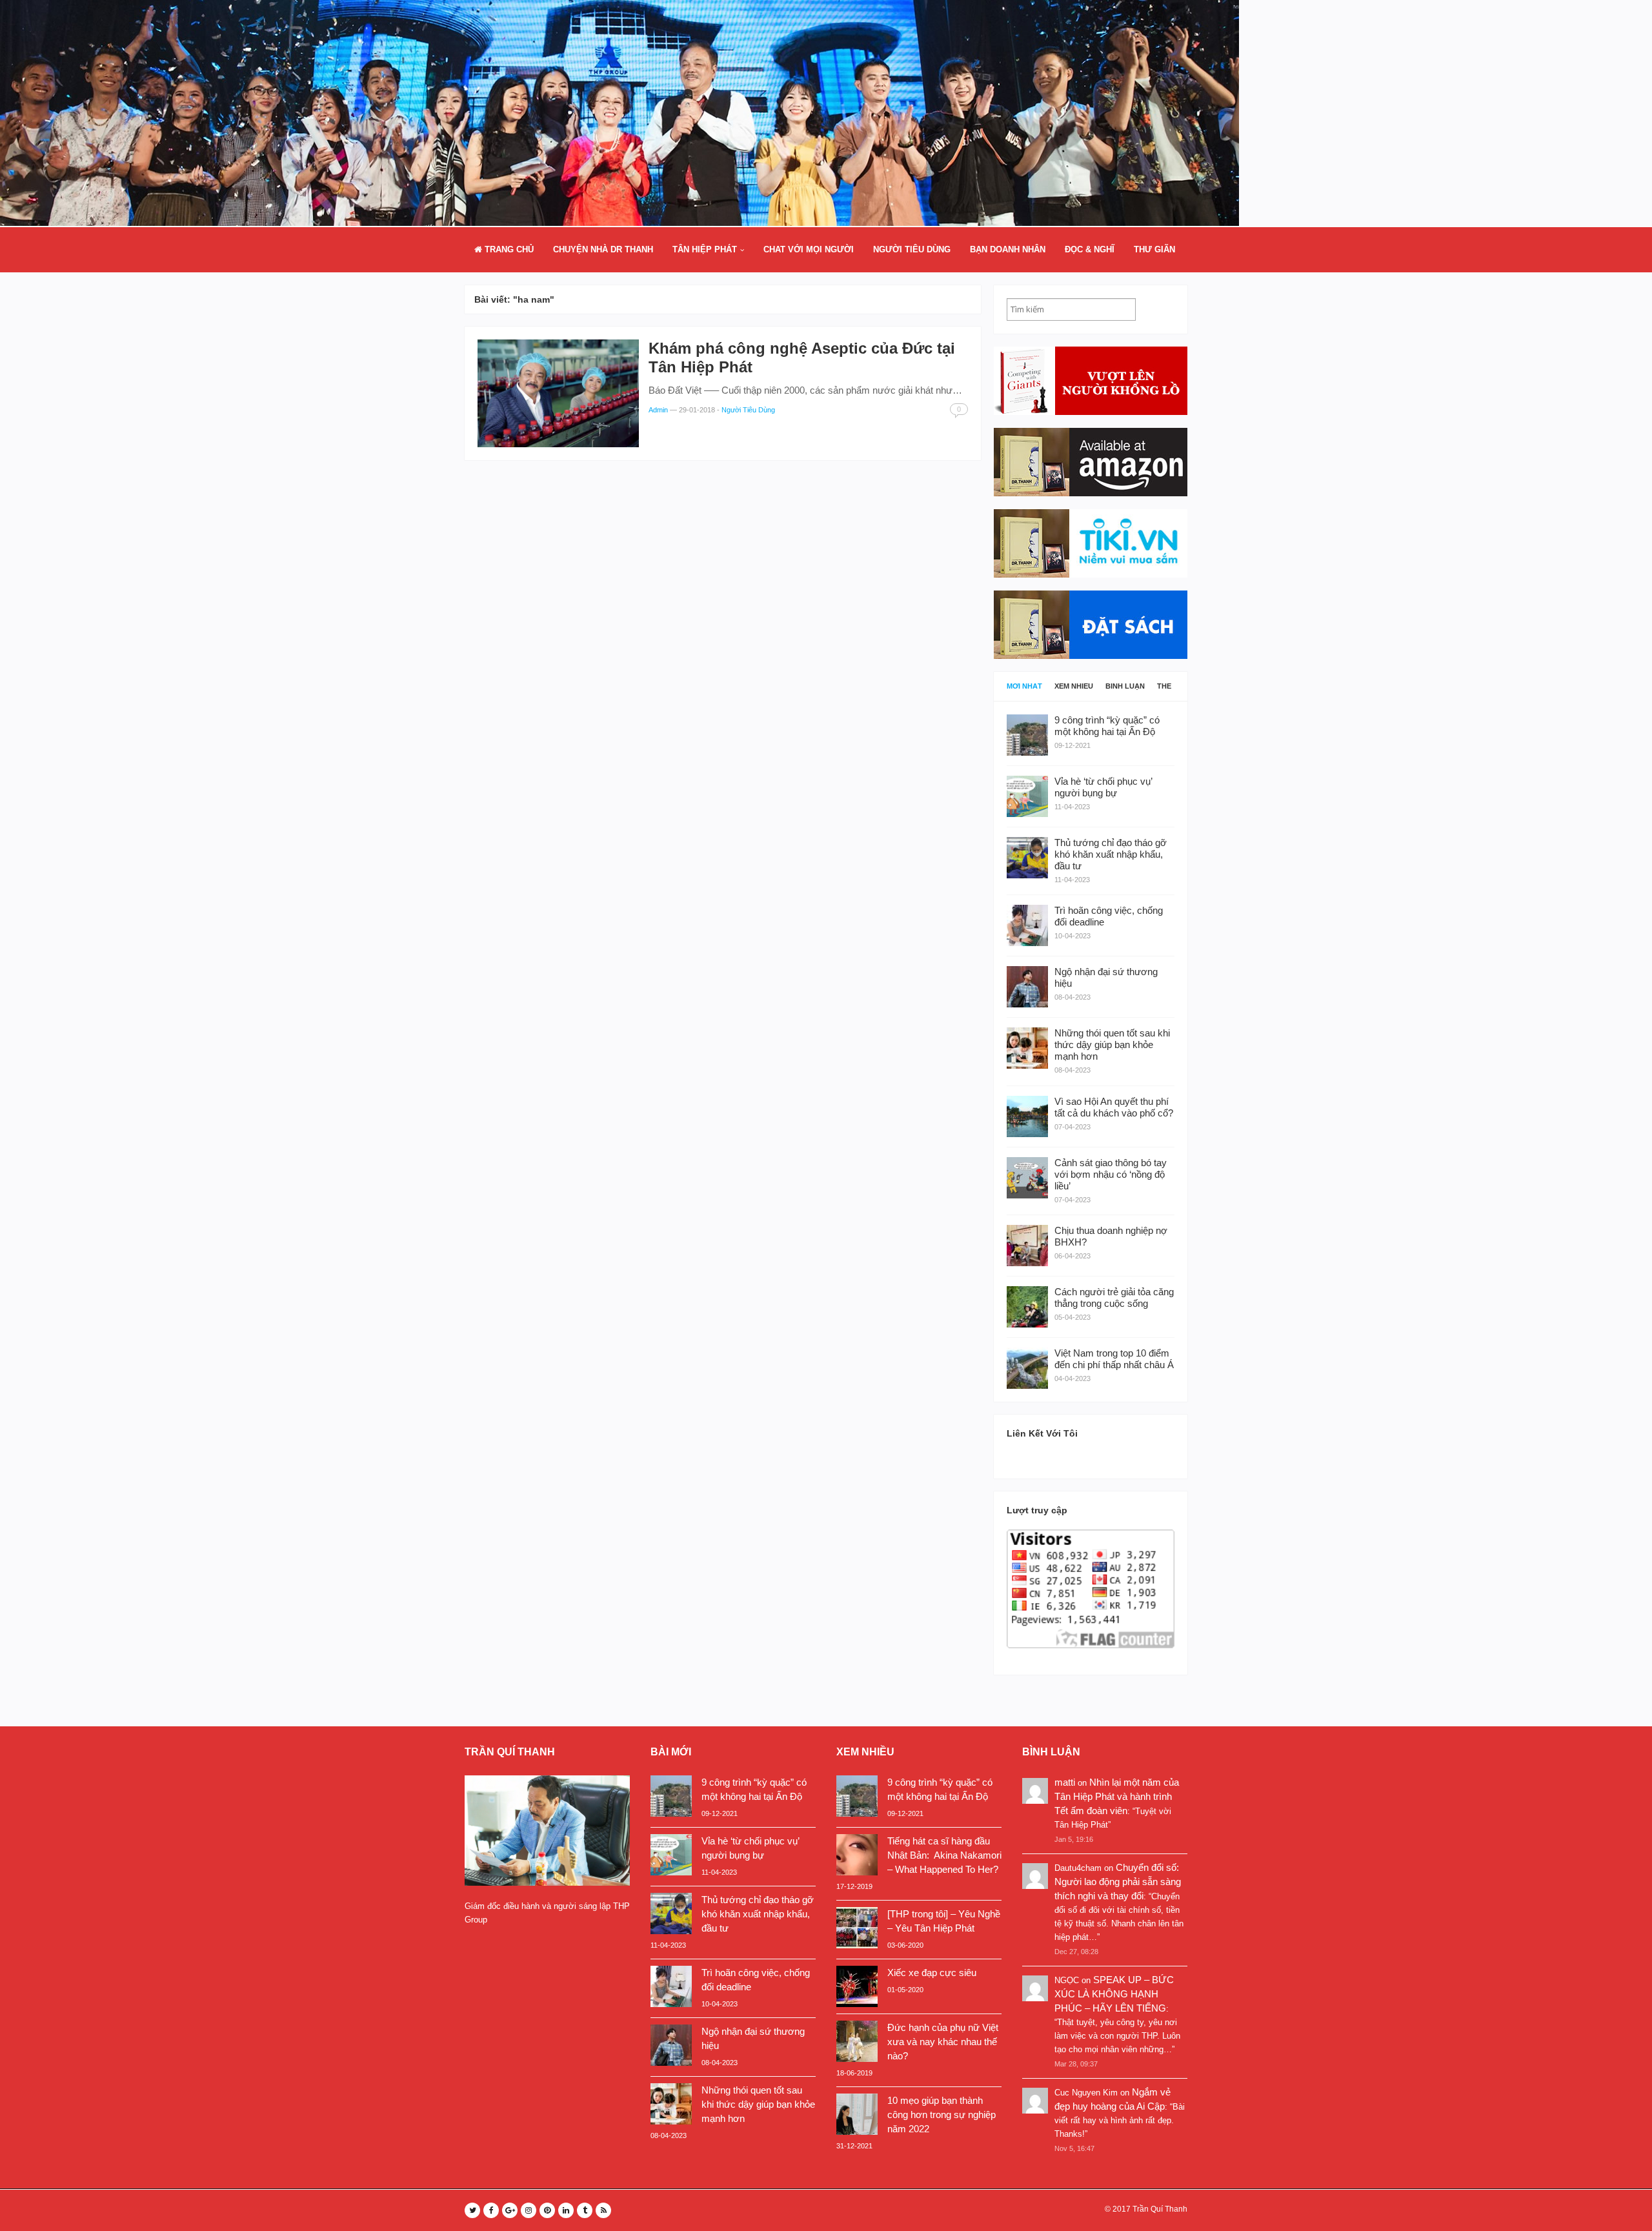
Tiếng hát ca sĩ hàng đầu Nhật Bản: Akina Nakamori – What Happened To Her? (944, 1855)
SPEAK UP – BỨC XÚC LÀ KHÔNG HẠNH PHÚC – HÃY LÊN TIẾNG (1114, 1994)
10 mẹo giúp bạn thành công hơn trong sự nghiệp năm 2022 (942, 2115)
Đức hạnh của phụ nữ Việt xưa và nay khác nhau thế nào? (943, 2042)
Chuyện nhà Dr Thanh (603, 249)
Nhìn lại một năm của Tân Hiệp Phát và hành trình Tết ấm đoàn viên (1117, 1796)
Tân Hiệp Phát (705, 249)
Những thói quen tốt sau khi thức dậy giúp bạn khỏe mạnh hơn (758, 2104)
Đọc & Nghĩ (1090, 249)
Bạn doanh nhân (1008, 249)
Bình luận (1125, 686)
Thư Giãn (1154, 249)
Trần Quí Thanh (1160, 2209)
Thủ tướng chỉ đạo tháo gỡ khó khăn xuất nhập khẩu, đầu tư (758, 1914)
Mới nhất (1024, 686)
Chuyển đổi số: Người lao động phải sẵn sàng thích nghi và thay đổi (1118, 1882)
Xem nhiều (1074, 686)
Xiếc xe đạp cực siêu (932, 1973)
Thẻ (1164, 686)
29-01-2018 (697, 410)
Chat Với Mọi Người (809, 249)
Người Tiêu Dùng (912, 249)
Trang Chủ (508, 249)
